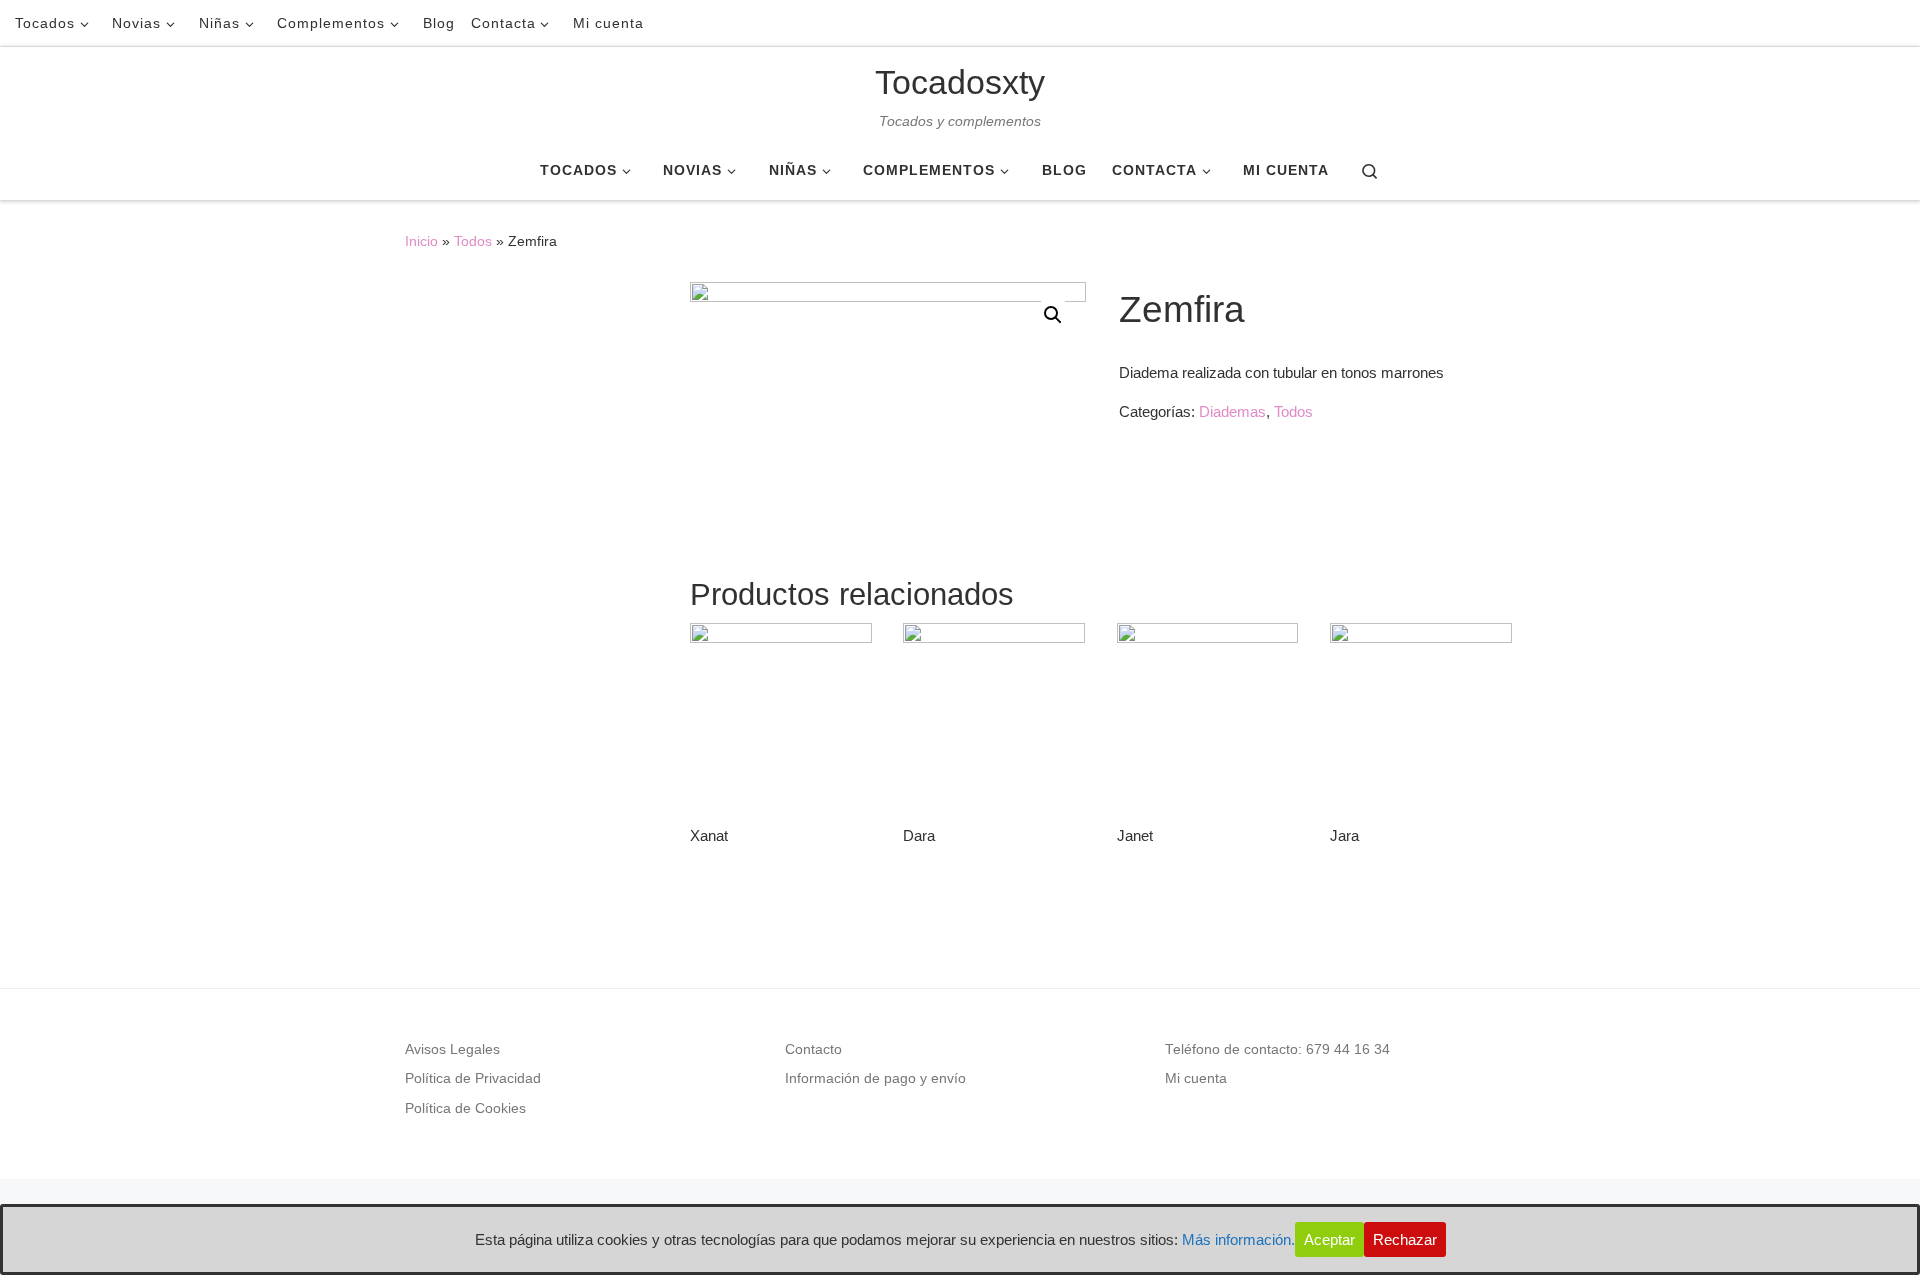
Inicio (421, 241)
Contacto (813, 1049)
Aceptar (1329, 1239)
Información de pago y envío (875, 1078)
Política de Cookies (465, 1108)
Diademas (1232, 411)
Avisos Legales (452, 1049)
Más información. (1238, 1239)
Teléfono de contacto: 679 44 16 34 (1277, 1049)
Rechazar (1405, 1239)
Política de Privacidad (473, 1078)
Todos (473, 241)
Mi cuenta (1196, 1078)
